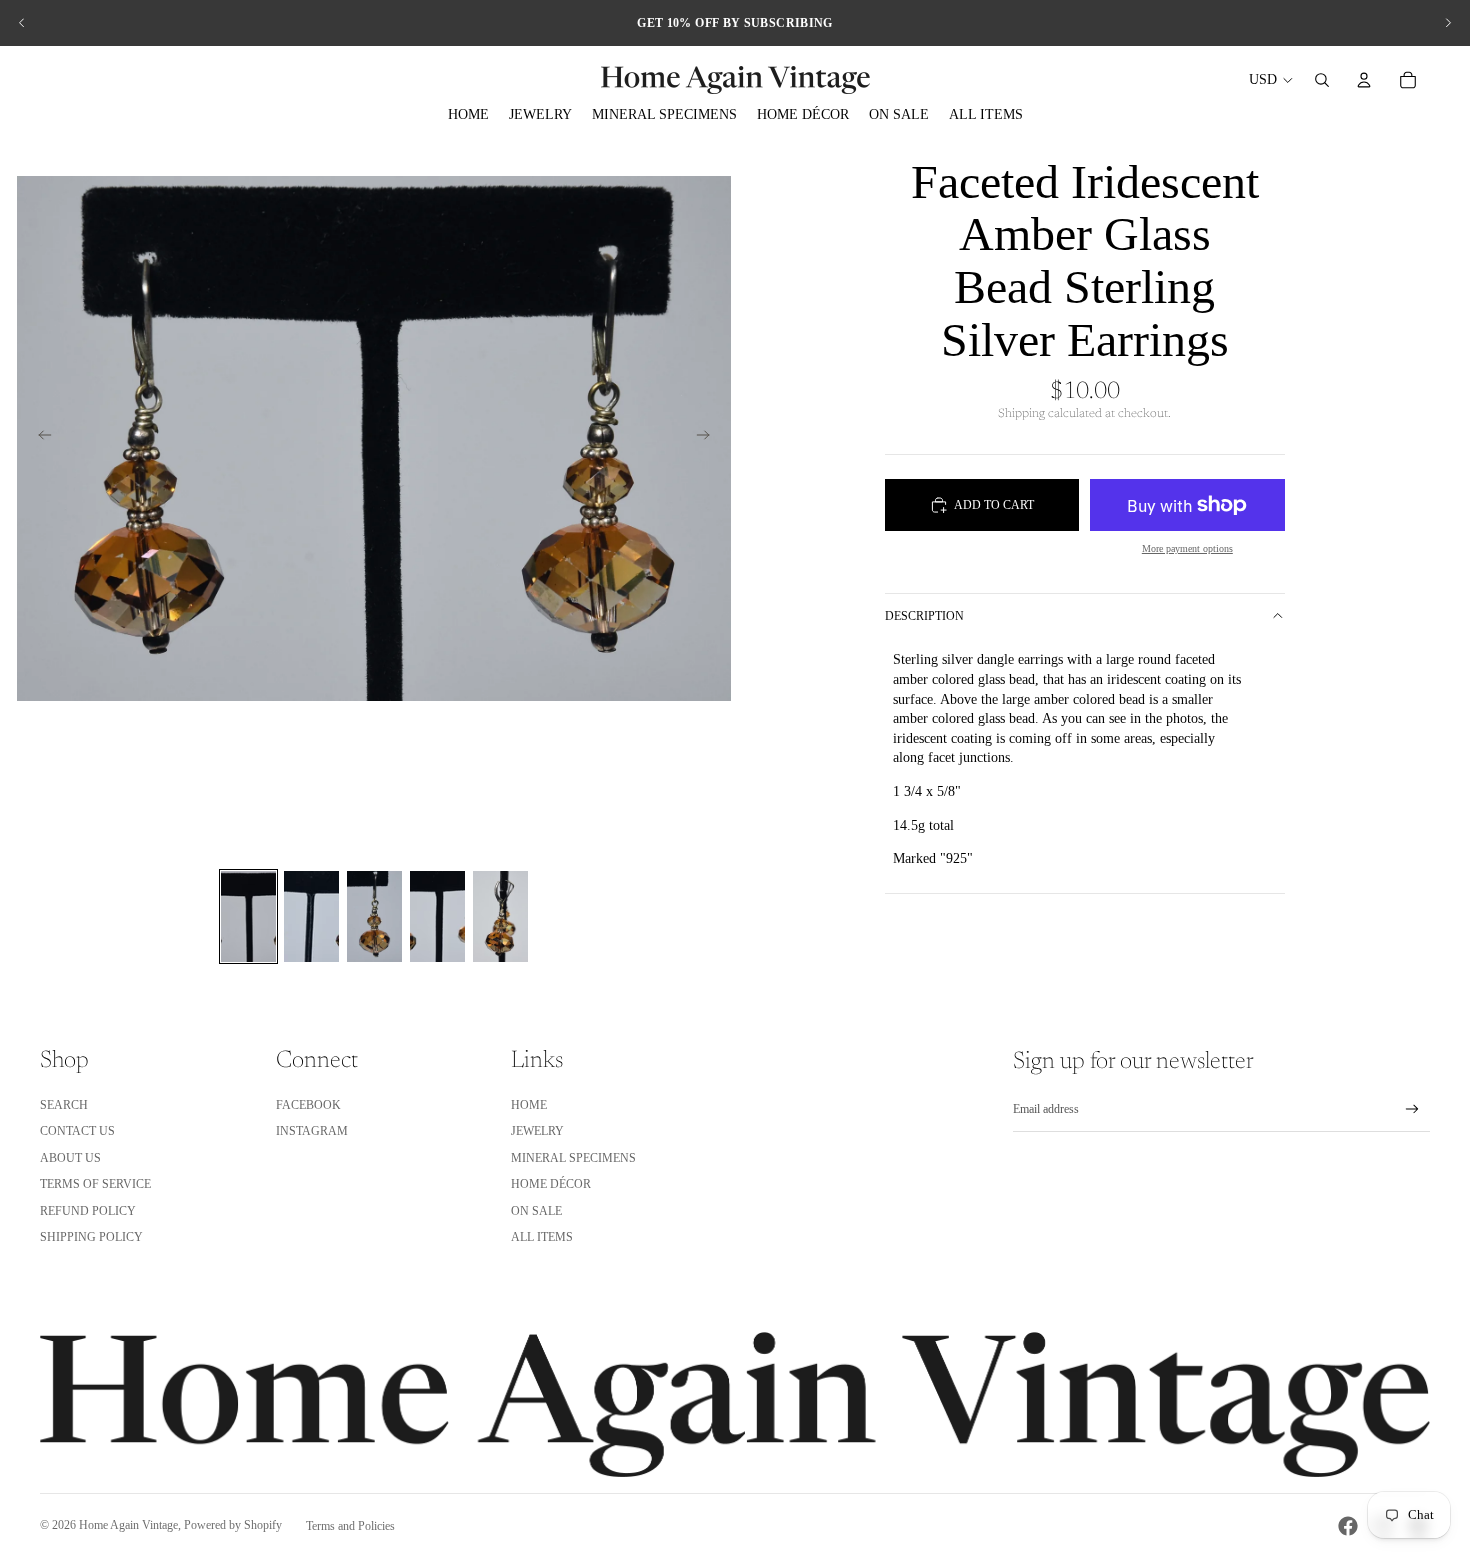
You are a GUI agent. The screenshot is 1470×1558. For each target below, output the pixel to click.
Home (529, 1105)
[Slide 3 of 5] (374, 916)
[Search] (1322, 80)
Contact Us (77, 1131)
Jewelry (537, 1131)
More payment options (1187, 548)
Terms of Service (95, 1184)
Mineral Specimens (573, 1158)
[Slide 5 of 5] (500, 916)
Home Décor (551, 1184)
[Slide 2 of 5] (311, 916)
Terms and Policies (350, 1526)
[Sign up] (1412, 1109)
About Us (70, 1158)
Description (924, 616)
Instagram (312, 1131)
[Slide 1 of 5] (248, 916)
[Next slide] (1448, 23)
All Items (542, 1237)
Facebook (308, 1105)
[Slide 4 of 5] (437, 916)
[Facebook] (1348, 1526)
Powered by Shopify (233, 1525)
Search (64, 1105)
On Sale (536, 1211)
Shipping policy (91, 1237)
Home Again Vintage (128, 1525)
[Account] (1364, 80)
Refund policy (88, 1211)
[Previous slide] (22, 23)
